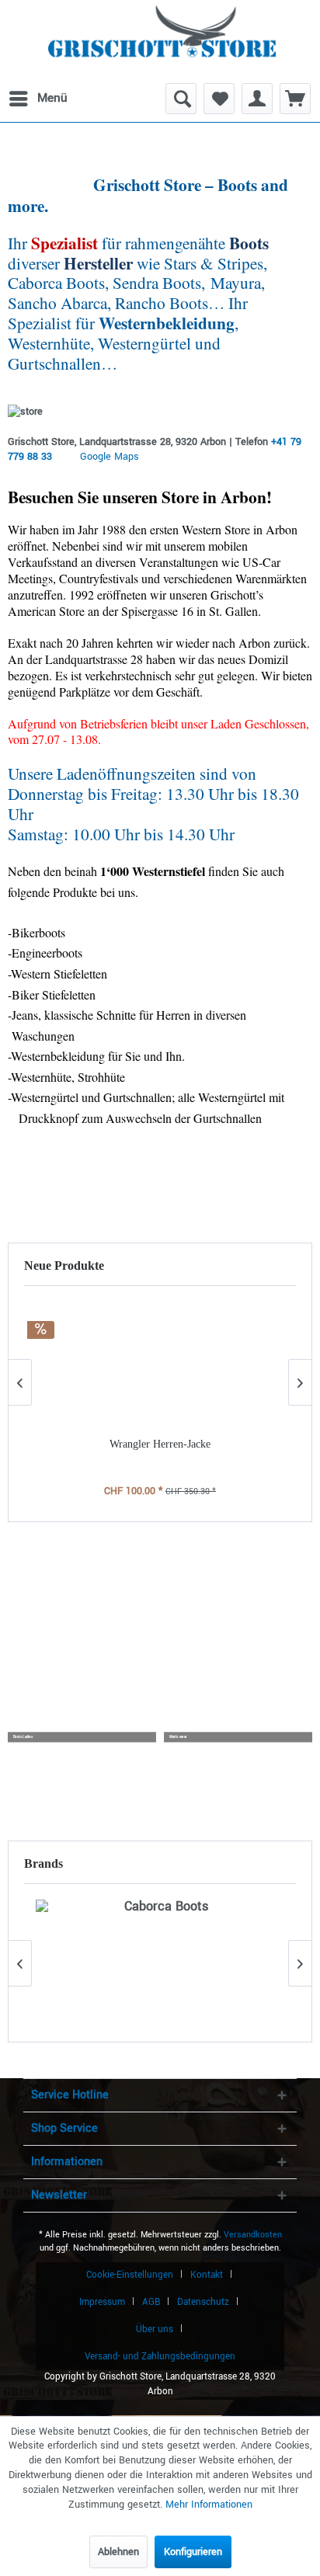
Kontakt (207, 2275)
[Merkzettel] (219, 99)
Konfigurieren (193, 2552)
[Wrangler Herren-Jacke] (160, 1364)
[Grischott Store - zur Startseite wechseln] (162, 39)
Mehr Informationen (209, 2505)
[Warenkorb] (295, 99)
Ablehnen (118, 2552)
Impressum (102, 2302)
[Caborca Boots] (160, 1963)
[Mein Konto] (257, 99)
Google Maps (110, 457)
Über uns (155, 2329)
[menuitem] (37, 99)
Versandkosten (253, 2235)
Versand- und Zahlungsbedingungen (160, 2357)
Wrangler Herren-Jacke (160, 1444)
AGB (151, 2302)
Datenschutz (203, 2302)
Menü (52, 98)
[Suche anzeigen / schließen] (181, 99)
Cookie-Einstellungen (130, 2275)
